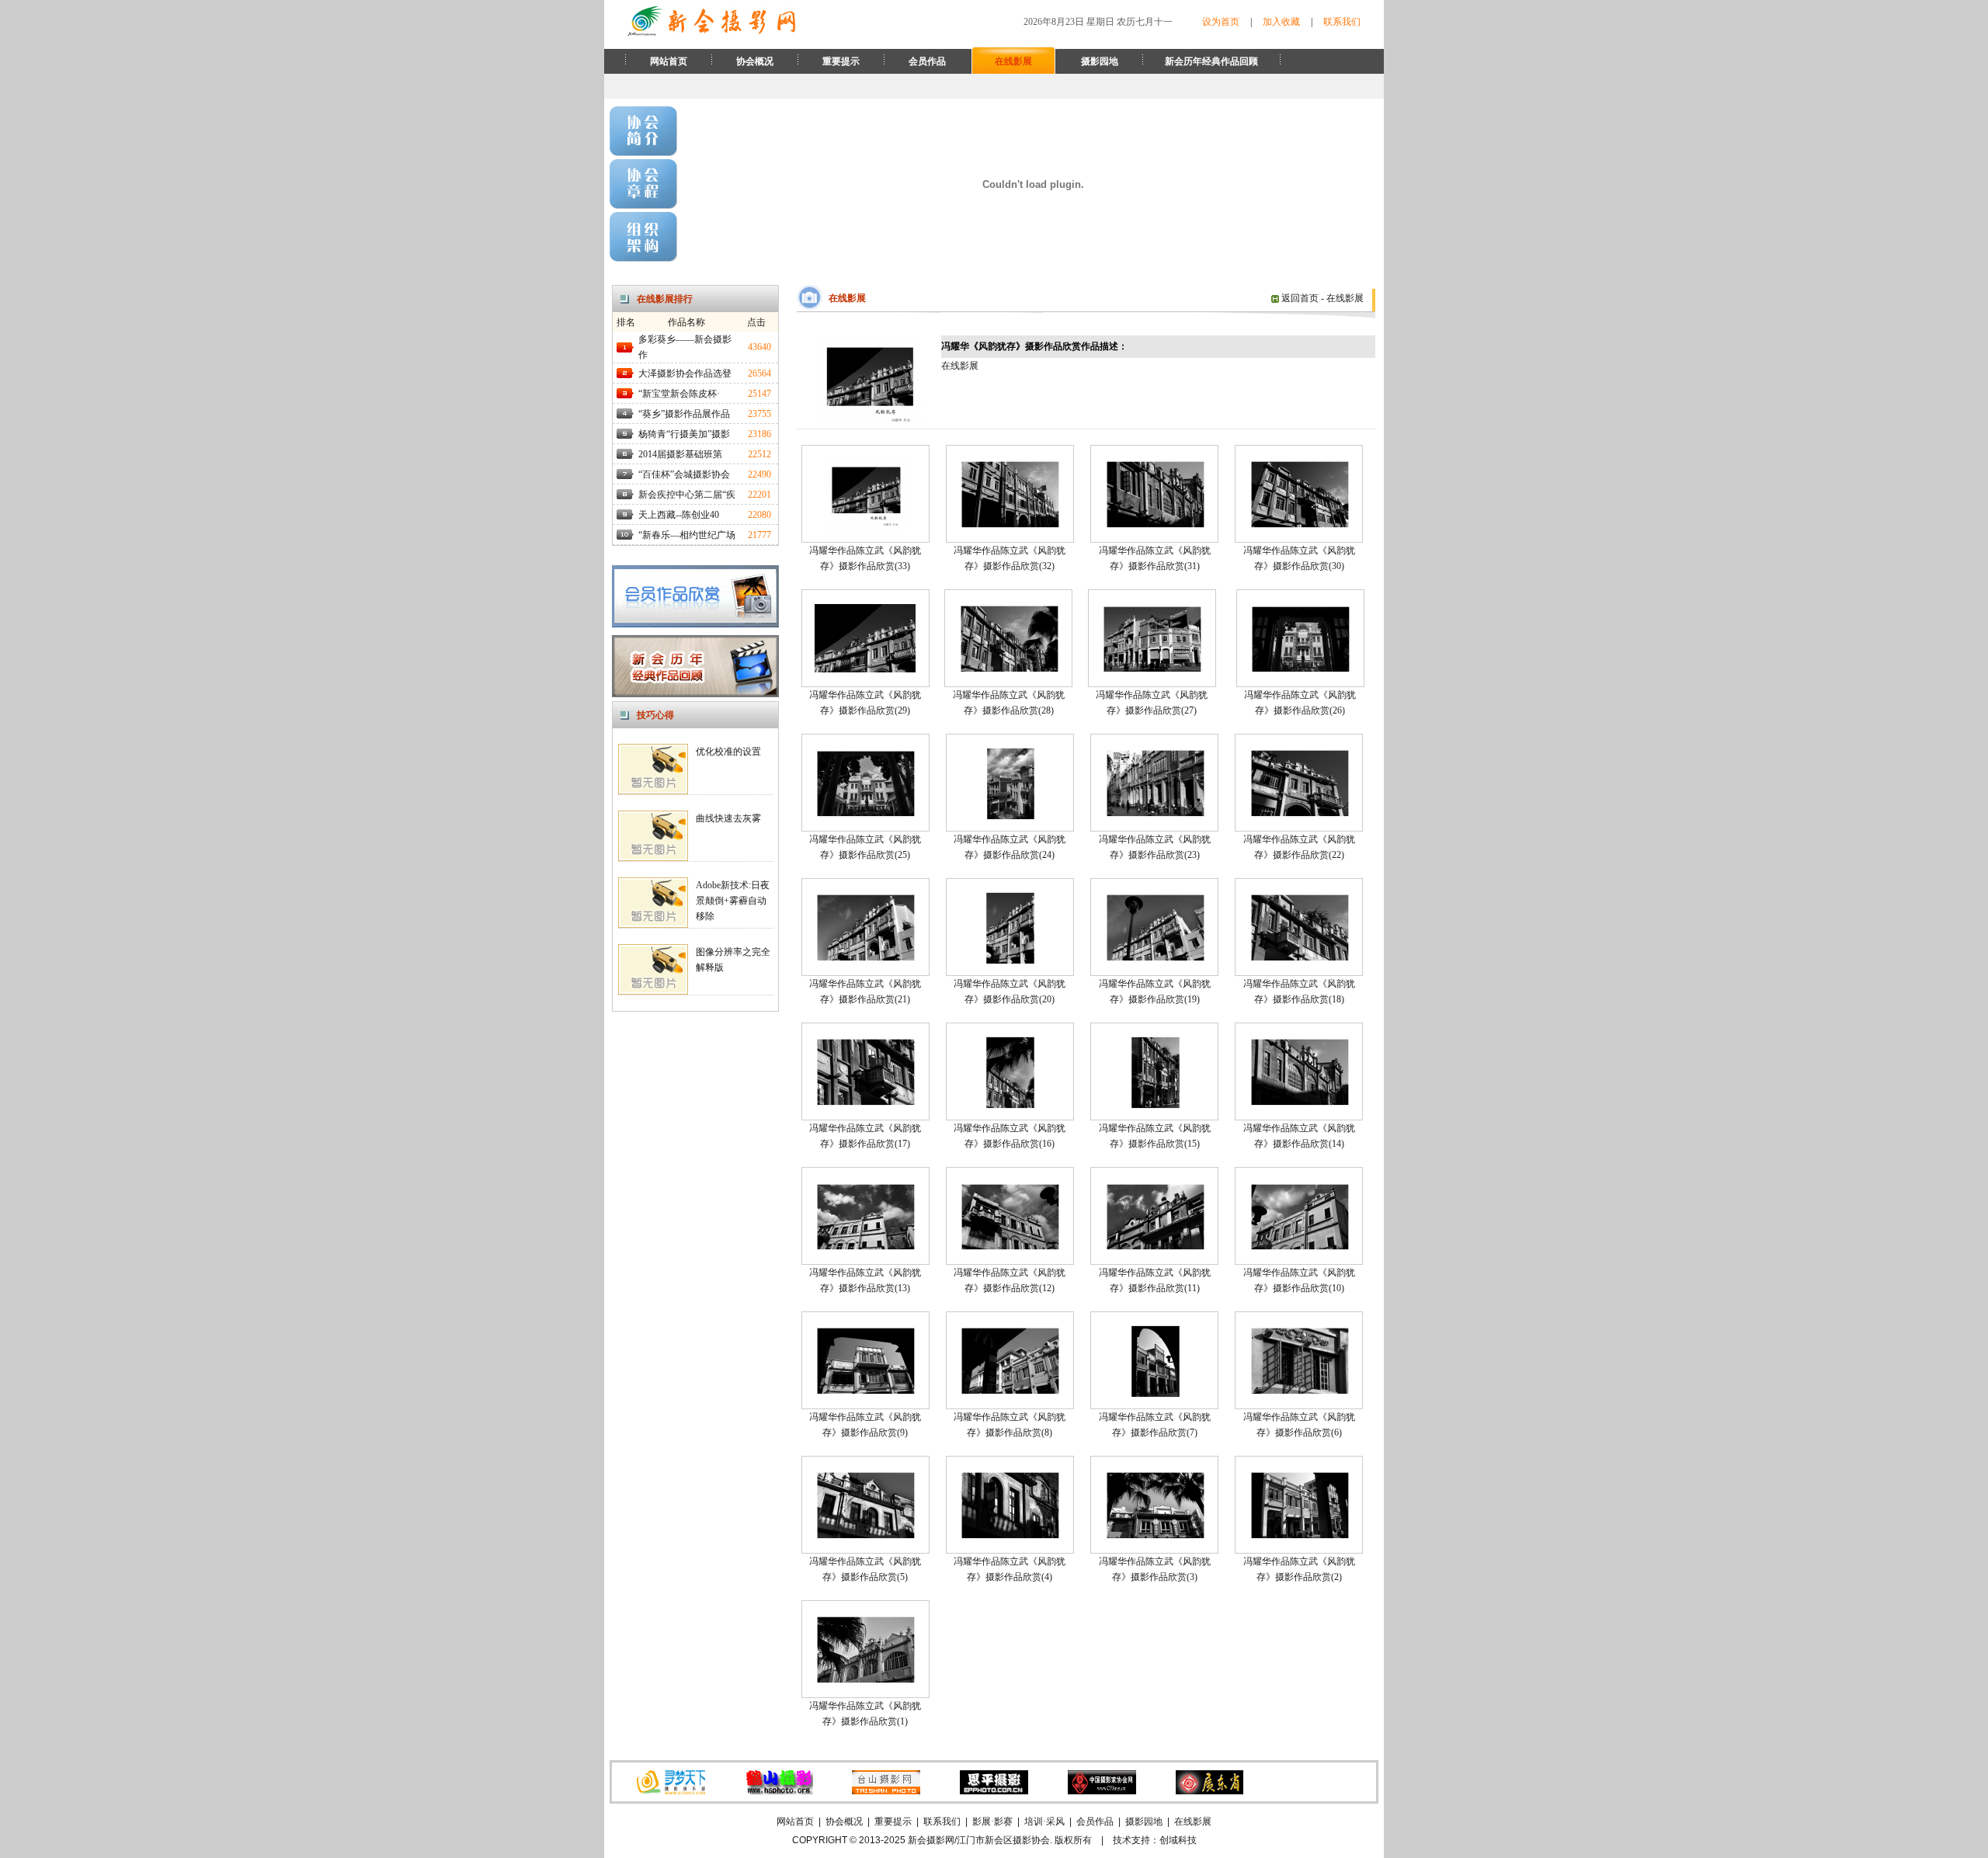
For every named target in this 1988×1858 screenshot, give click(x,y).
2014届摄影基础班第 (680, 454)
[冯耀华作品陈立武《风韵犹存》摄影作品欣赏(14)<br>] (1299, 1103)
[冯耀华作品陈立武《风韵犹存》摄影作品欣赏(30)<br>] (1299, 525)
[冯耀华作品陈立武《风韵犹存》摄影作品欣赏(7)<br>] (1155, 1394)
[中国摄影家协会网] (1102, 1791)
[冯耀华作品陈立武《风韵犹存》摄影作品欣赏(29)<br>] (865, 669)
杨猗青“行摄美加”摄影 (684, 434)
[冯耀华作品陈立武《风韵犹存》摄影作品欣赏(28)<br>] (1009, 669)
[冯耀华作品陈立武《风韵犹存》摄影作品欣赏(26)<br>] (1300, 669)
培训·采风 (1044, 1822)
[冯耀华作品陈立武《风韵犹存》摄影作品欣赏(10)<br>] (1299, 1247)
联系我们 (1342, 22)
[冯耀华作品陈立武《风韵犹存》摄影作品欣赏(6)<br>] (1299, 1391)
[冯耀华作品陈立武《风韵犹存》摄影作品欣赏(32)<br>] (1010, 525)
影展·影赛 (992, 1822)
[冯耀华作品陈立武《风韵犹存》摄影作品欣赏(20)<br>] (1010, 961)
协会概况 (755, 61)
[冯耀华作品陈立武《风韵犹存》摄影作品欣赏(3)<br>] (1155, 1536)
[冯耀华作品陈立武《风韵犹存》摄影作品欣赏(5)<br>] (865, 1536)
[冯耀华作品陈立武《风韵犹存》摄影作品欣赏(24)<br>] (1010, 817)
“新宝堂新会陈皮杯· (679, 394)
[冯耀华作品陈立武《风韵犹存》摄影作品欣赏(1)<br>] (865, 1680)
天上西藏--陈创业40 (679, 515)
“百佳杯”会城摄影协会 (684, 474)
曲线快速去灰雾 (728, 818)
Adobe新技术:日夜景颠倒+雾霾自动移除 (733, 901)
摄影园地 (1100, 61)
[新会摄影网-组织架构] (643, 259)
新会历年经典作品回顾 (1211, 61)
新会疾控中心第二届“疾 (687, 495)
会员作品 (927, 61)
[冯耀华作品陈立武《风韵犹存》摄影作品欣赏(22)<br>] (1299, 814)
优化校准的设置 (728, 752)
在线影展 (1013, 61)
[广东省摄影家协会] (1209, 1791)
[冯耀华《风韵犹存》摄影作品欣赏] (869, 425)
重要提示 (841, 61)
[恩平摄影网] (994, 1791)
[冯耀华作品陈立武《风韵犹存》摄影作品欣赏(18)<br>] (1299, 958)
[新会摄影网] (711, 33)
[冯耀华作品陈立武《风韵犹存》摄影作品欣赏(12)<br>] (1010, 1247)
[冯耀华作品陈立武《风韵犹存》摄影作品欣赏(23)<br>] (1155, 814)
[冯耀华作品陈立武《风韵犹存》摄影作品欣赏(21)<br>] (865, 958)
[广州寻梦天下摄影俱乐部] (671, 1791)
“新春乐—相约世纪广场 (687, 535)
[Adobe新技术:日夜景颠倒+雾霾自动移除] (653, 925)
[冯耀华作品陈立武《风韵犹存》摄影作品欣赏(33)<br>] (865, 528)
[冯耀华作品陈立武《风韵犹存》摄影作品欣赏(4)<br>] (1010, 1536)
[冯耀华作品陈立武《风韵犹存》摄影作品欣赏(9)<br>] (865, 1391)
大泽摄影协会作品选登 (685, 373)
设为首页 (1221, 22)
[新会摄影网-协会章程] (643, 206)
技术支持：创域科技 (1155, 1840)
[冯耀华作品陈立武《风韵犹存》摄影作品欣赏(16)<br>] (1010, 1106)
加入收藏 (1281, 22)
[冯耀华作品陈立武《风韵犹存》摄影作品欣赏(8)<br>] (1010, 1391)
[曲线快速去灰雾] (653, 858)
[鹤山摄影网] (779, 1791)
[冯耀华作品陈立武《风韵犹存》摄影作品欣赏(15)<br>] (1155, 1106)
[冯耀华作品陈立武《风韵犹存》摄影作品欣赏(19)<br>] (1155, 958)
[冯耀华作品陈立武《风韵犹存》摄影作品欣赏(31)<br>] (1155, 525)
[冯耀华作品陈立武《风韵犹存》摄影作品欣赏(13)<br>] (865, 1247)
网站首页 (669, 61)
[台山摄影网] (886, 1791)
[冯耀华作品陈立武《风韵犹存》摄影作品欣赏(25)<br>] (865, 814)
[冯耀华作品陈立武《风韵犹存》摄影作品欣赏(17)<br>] (865, 1103)
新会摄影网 (931, 1840)
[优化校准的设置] (653, 791)
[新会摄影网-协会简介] (643, 153)
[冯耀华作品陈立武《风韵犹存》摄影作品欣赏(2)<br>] (1299, 1536)
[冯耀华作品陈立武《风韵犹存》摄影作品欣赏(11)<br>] (1155, 1247)
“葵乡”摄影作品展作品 (684, 414)
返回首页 (1299, 298)
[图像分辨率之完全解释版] (653, 992)
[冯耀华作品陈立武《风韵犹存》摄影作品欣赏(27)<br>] (1152, 669)
